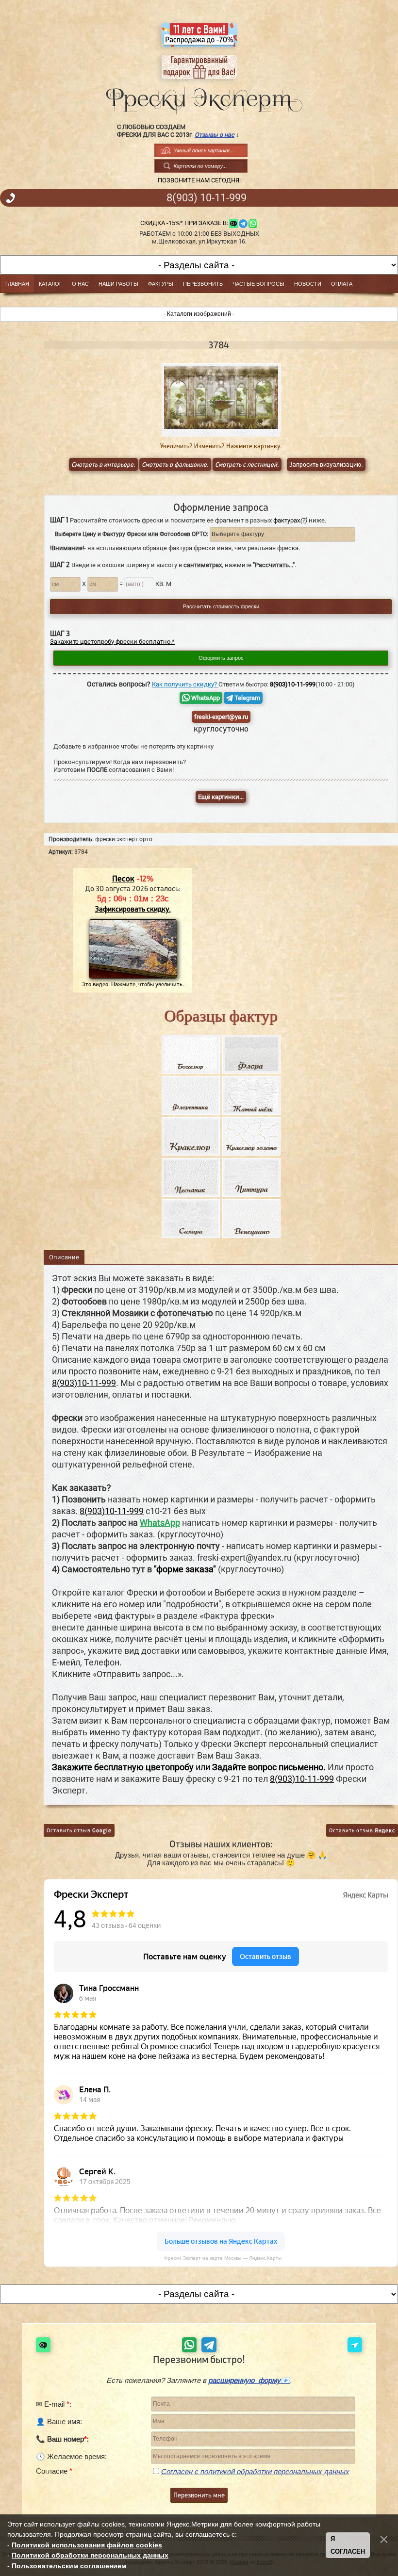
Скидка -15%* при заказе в (183, 223)
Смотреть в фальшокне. (175, 465)
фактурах (290, 520)
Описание (64, 1257)
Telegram (247, 698)
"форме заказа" (185, 1569)
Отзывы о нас (215, 135)
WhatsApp (205, 698)
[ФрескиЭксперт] (199, 98)
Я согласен (348, 2545)
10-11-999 (207, 198)
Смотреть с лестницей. (247, 465)
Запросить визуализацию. (326, 465)
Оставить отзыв (79, 1830)
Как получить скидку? (185, 684)
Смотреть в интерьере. (103, 465)
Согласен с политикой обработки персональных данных (255, 2471)
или (189, 1767)
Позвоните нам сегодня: (199, 180)
